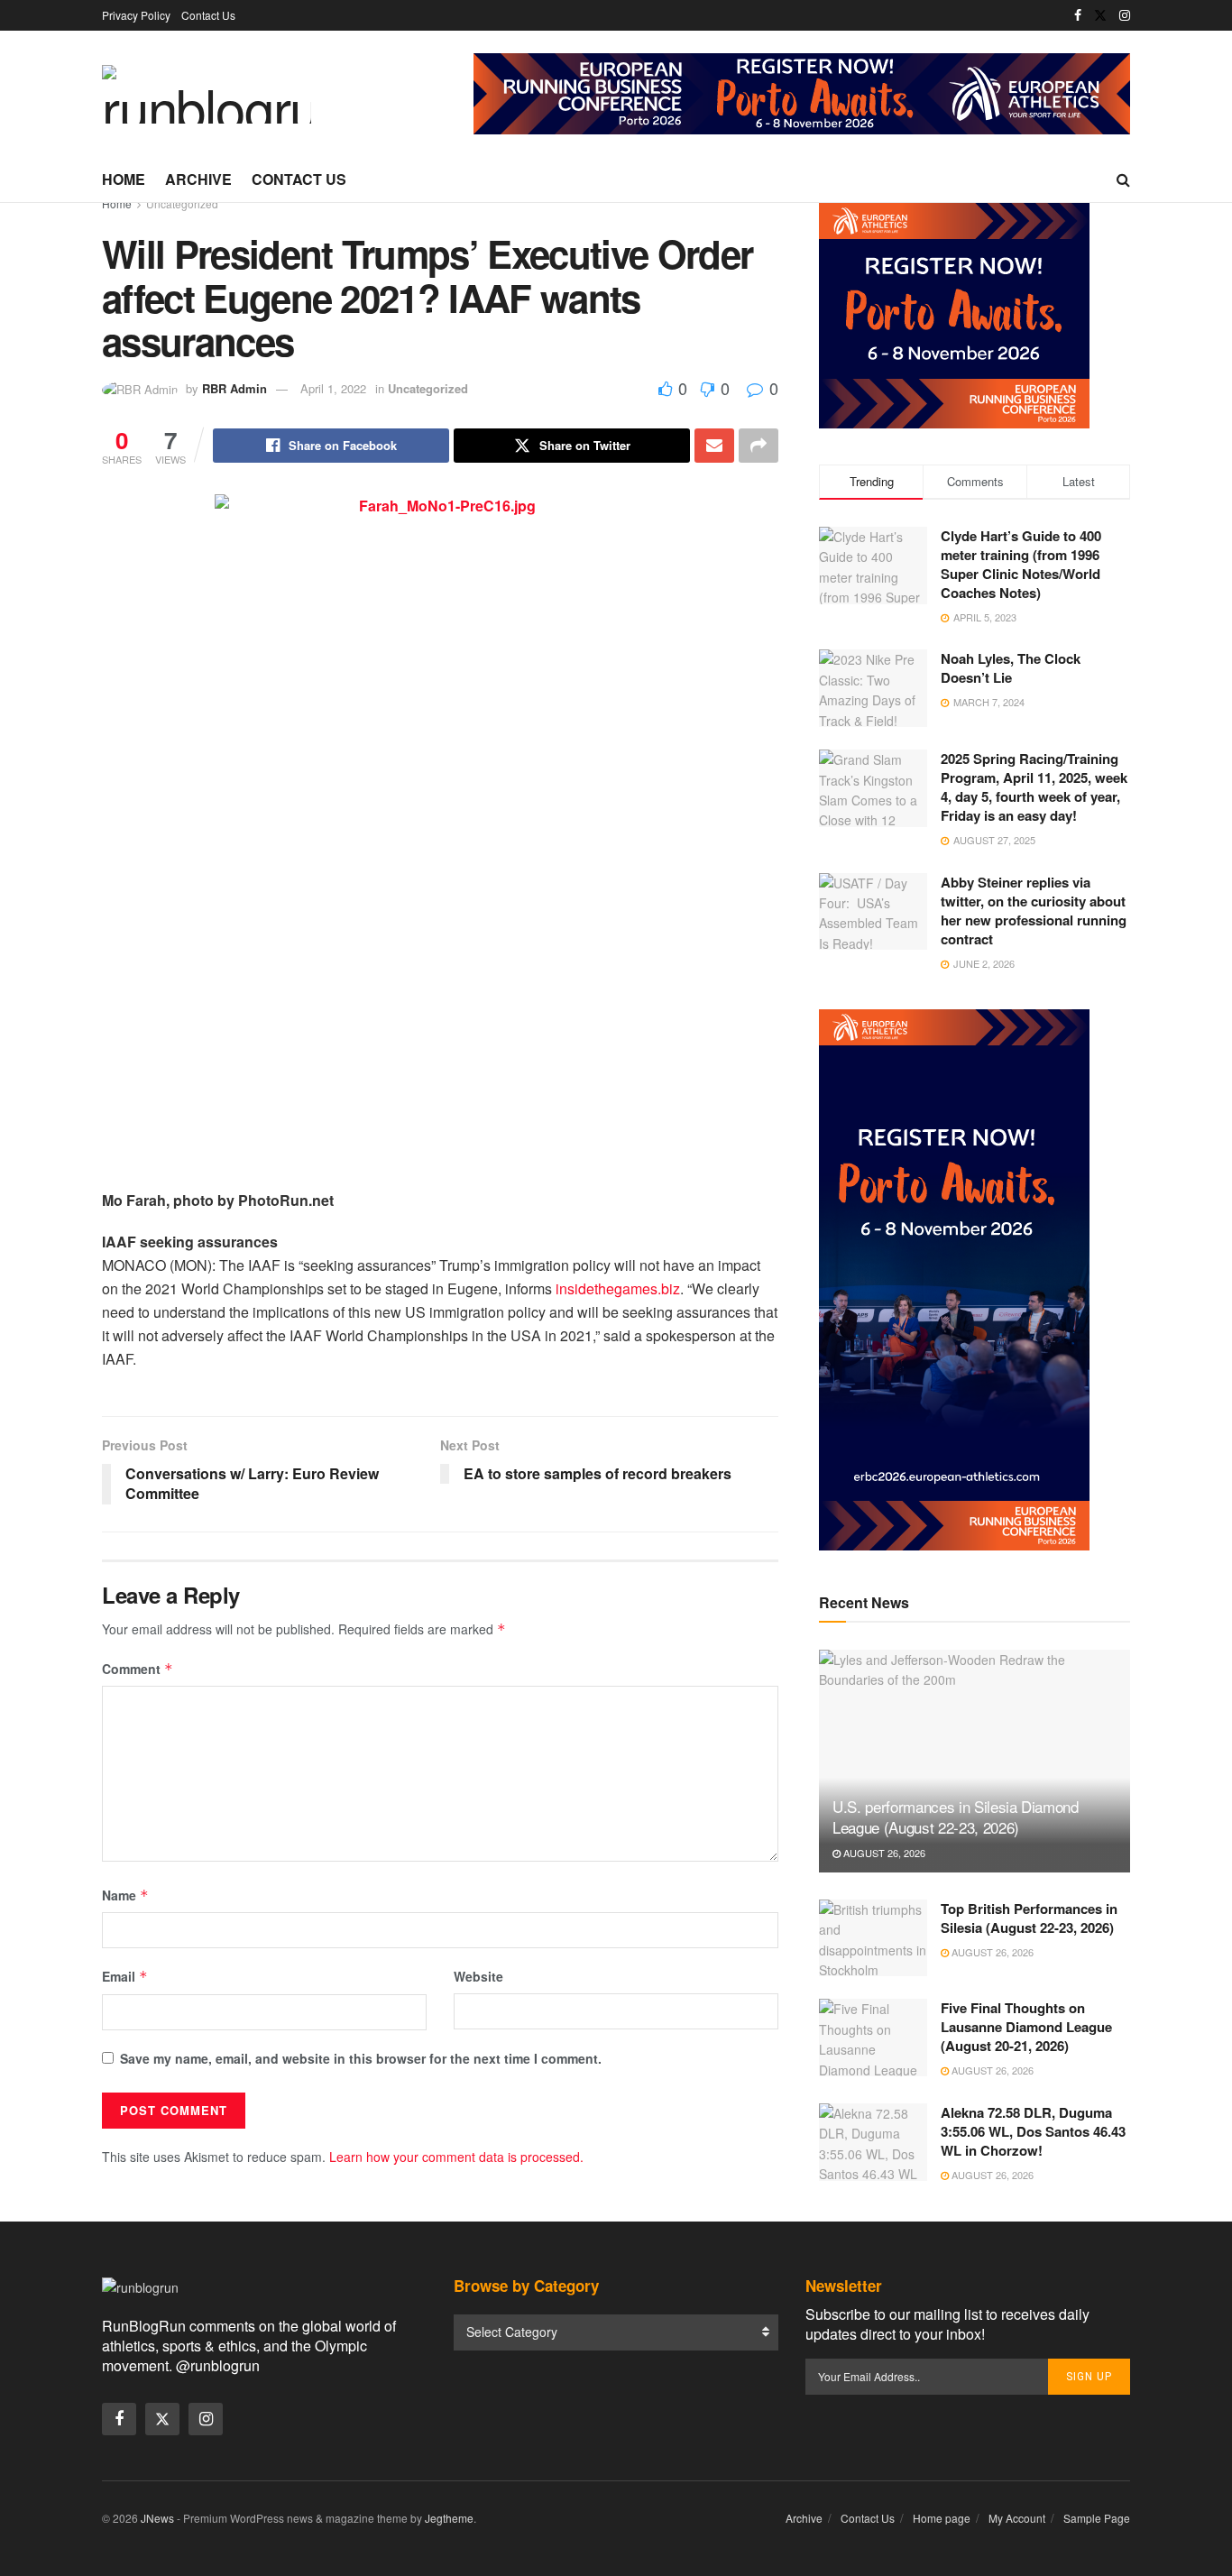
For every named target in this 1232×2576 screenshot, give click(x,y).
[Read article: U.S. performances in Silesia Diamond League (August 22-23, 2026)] (975, 1761)
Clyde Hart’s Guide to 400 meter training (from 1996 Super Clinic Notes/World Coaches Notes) (1021, 564)
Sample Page (1097, 2518)
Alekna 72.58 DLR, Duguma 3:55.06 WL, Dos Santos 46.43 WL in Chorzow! (1033, 2131)
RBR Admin (234, 388)
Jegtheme (449, 2518)
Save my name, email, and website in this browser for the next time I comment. (361, 2058)
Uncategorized (182, 203)
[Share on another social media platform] (759, 446)
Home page (942, 2518)
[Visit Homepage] (207, 94)
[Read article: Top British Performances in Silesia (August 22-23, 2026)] (873, 1938)
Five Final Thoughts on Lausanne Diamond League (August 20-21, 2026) (1026, 2027)
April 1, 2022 (333, 388)
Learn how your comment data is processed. (456, 2157)
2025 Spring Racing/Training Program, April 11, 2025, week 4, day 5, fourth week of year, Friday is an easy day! (1034, 787)
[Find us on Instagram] (1125, 15)
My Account (1017, 2518)
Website (478, 1976)
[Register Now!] (802, 92)
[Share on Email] (714, 446)
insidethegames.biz (618, 1288)
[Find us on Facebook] (1078, 15)
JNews (157, 2518)
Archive (198, 179)
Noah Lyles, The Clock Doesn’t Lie (1011, 668)
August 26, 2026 (883, 1853)
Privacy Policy (136, 15)
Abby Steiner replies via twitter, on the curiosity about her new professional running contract (1034, 911)
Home (124, 179)
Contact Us (208, 15)
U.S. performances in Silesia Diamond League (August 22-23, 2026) (956, 1817)
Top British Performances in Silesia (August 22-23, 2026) (1029, 1918)
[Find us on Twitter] (1100, 15)
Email (125, 1976)
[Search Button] (1123, 179)
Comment (138, 1669)
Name (125, 1895)
